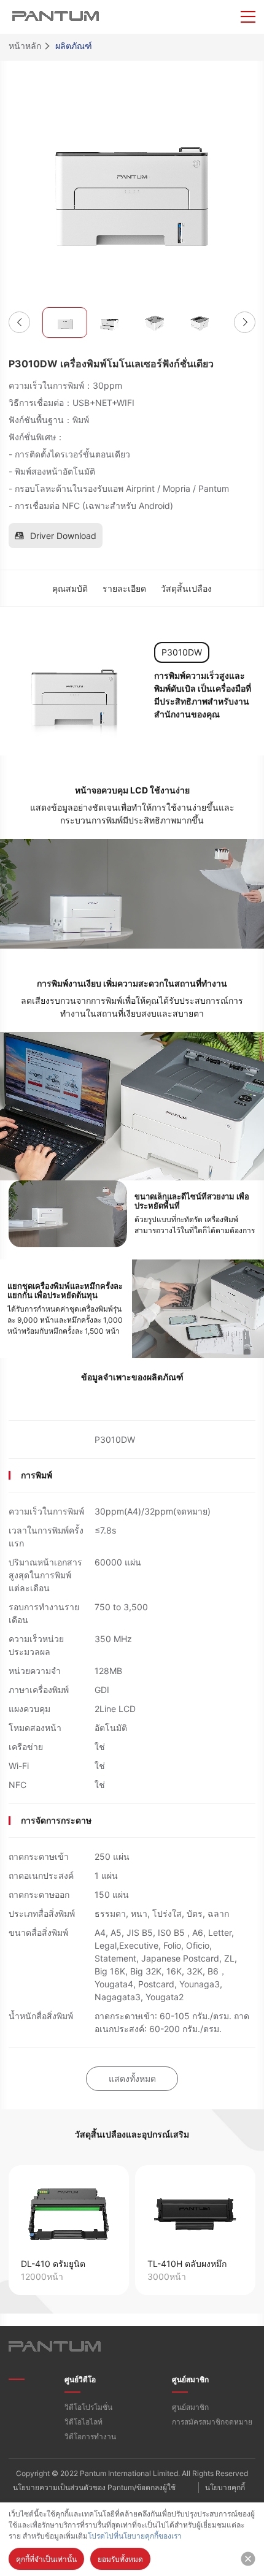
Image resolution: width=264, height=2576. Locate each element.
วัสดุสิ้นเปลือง (186, 588)
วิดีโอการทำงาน (90, 2436)
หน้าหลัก (25, 46)
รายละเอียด (124, 588)
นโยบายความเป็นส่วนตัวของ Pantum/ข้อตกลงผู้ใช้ (94, 2487)
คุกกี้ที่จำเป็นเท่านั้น (46, 2559)
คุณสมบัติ (70, 588)
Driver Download (63, 536)
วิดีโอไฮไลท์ (83, 2422)
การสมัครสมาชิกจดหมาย (212, 2422)
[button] (19, 322)
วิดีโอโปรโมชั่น (88, 2407)
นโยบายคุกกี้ (225, 2487)
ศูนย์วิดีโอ (80, 2379)
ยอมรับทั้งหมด (120, 2559)
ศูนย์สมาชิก (190, 2379)
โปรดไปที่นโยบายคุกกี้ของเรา (135, 2536)
